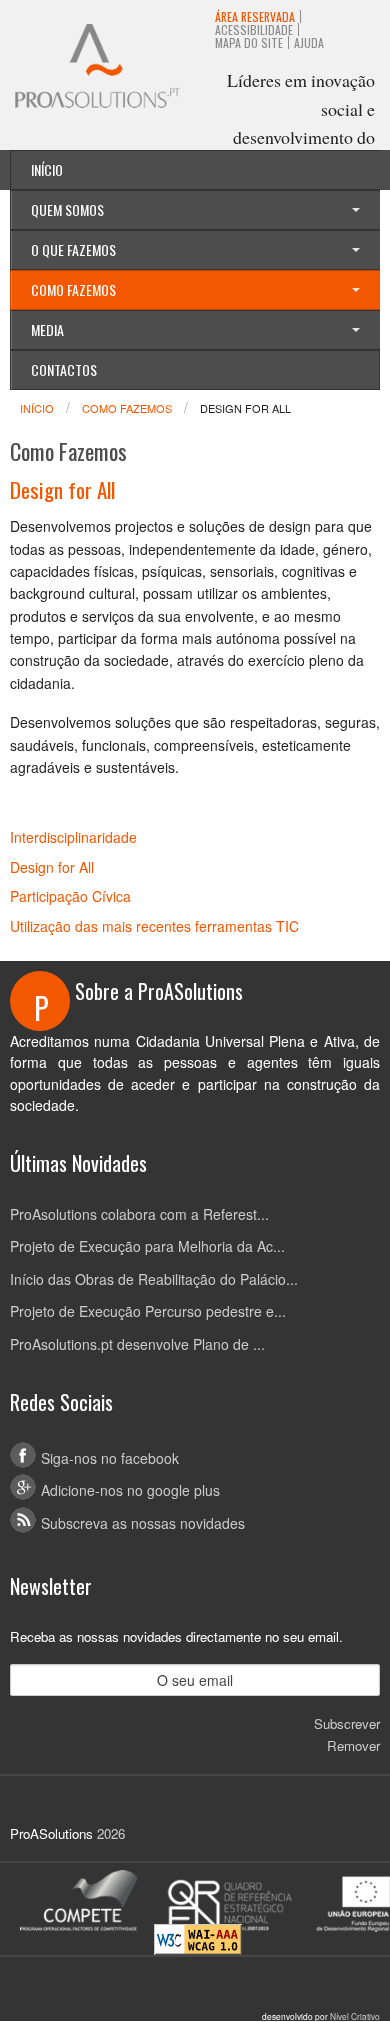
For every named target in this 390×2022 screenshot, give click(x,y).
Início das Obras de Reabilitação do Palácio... (154, 1279)
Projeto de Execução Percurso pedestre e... (148, 1311)
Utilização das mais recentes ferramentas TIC (154, 926)
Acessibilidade (254, 29)
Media (47, 329)
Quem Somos (67, 209)
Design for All (52, 867)
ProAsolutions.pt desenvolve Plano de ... (137, 1344)
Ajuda (309, 42)
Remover (353, 1745)
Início (47, 169)
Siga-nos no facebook (110, 1458)
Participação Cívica (70, 896)
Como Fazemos (73, 289)
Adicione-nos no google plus (130, 1490)
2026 (111, 1833)
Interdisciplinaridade (73, 837)
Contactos (64, 369)
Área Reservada (255, 16)
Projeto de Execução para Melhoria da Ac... (147, 1246)
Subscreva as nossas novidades (143, 1523)
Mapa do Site (249, 42)
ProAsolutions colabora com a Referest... (139, 1214)
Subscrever (347, 1723)
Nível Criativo (355, 2016)
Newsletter (51, 1586)
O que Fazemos (73, 249)
